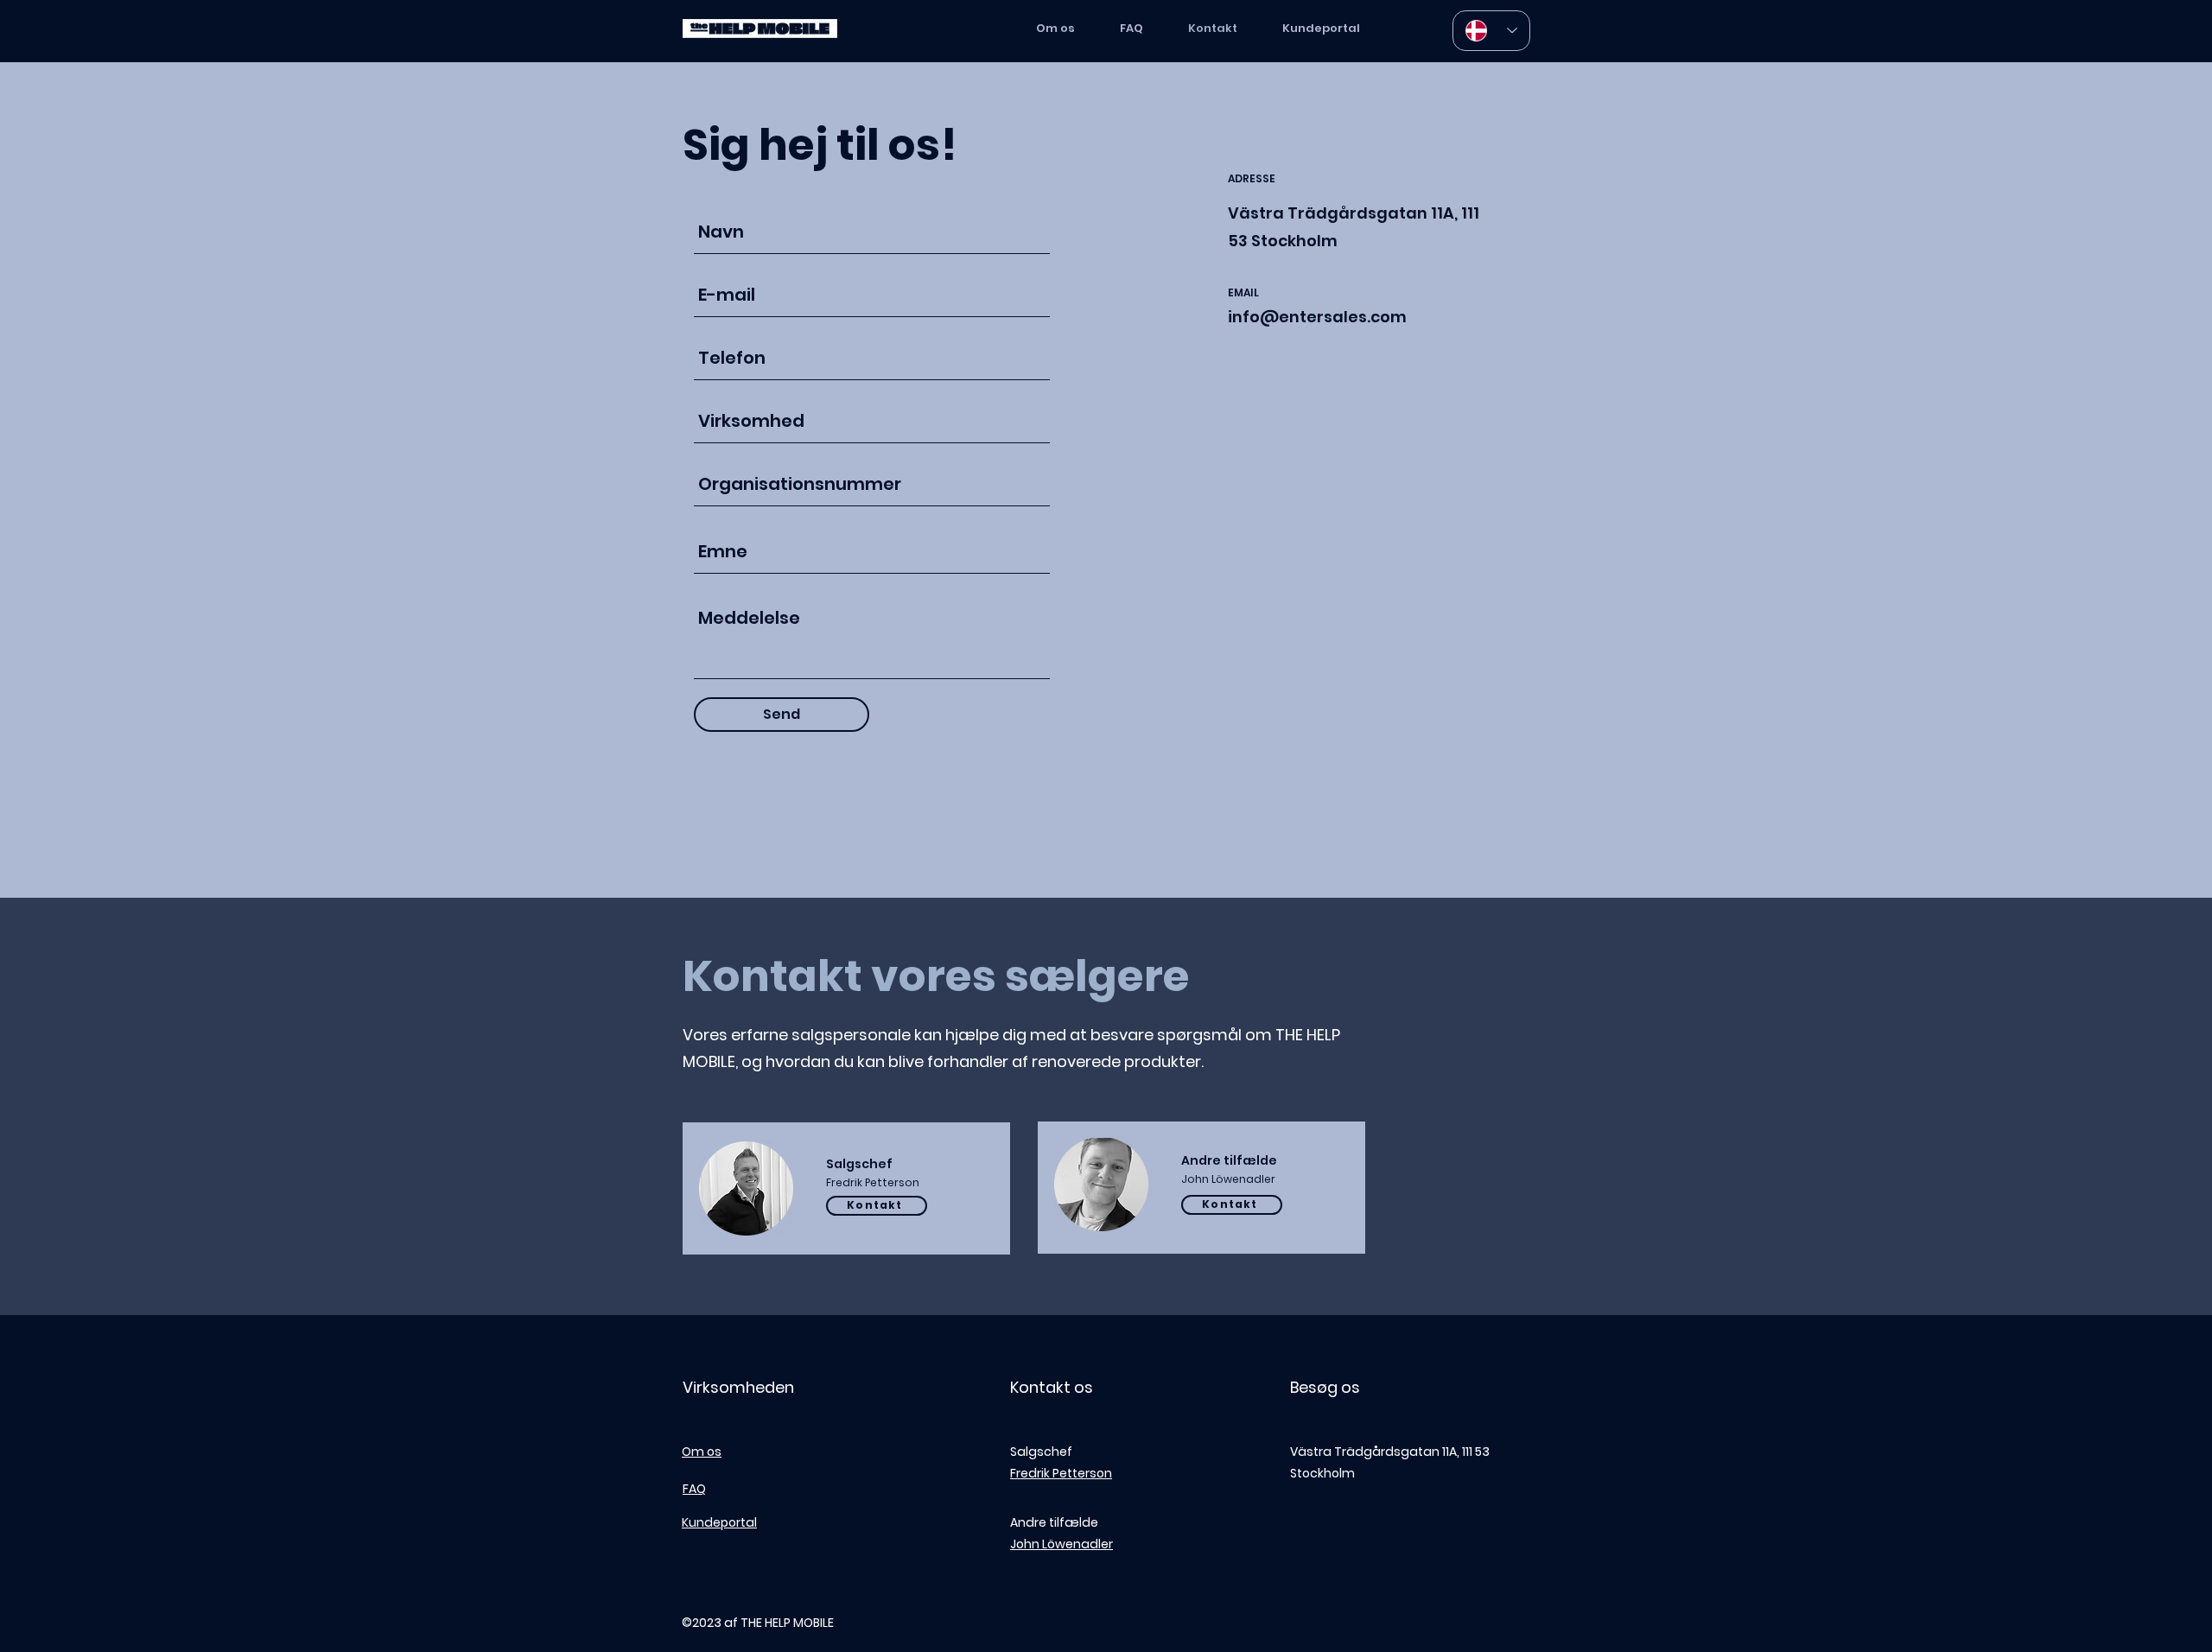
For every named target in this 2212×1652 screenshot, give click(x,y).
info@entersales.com (1317, 317)
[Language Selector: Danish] (1491, 31)
